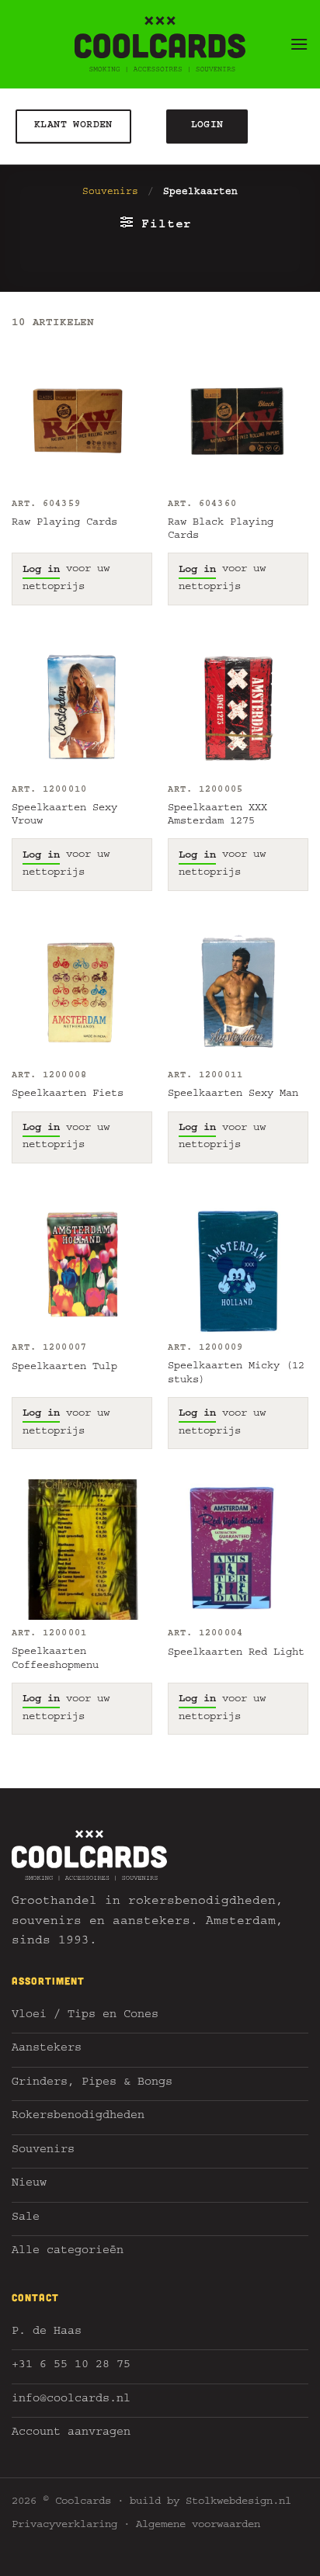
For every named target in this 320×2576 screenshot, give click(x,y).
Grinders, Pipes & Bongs (92, 2084)
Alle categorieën (68, 2252)
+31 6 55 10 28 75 (71, 2366)
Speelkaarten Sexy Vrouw (64, 816)
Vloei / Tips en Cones (85, 2016)
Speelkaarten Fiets (68, 1094)
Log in (41, 570)
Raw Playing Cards (64, 523)
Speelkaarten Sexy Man (233, 1094)
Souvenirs (110, 193)
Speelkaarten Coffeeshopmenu (55, 1659)
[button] (299, 44)
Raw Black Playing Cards (221, 530)
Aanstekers (47, 2049)
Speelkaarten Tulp (64, 1368)
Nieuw (29, 2184)
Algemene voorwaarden (198, 2526)
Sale (26, 2219)
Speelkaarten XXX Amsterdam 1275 (217, 816)
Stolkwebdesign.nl (238, 2502)
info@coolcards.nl (71, 2400)
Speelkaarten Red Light (236, 1653)
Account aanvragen (71, 2434)
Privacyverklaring (64, 2526)
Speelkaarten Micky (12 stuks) (236, 1374)
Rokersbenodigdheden (78, 2117)
